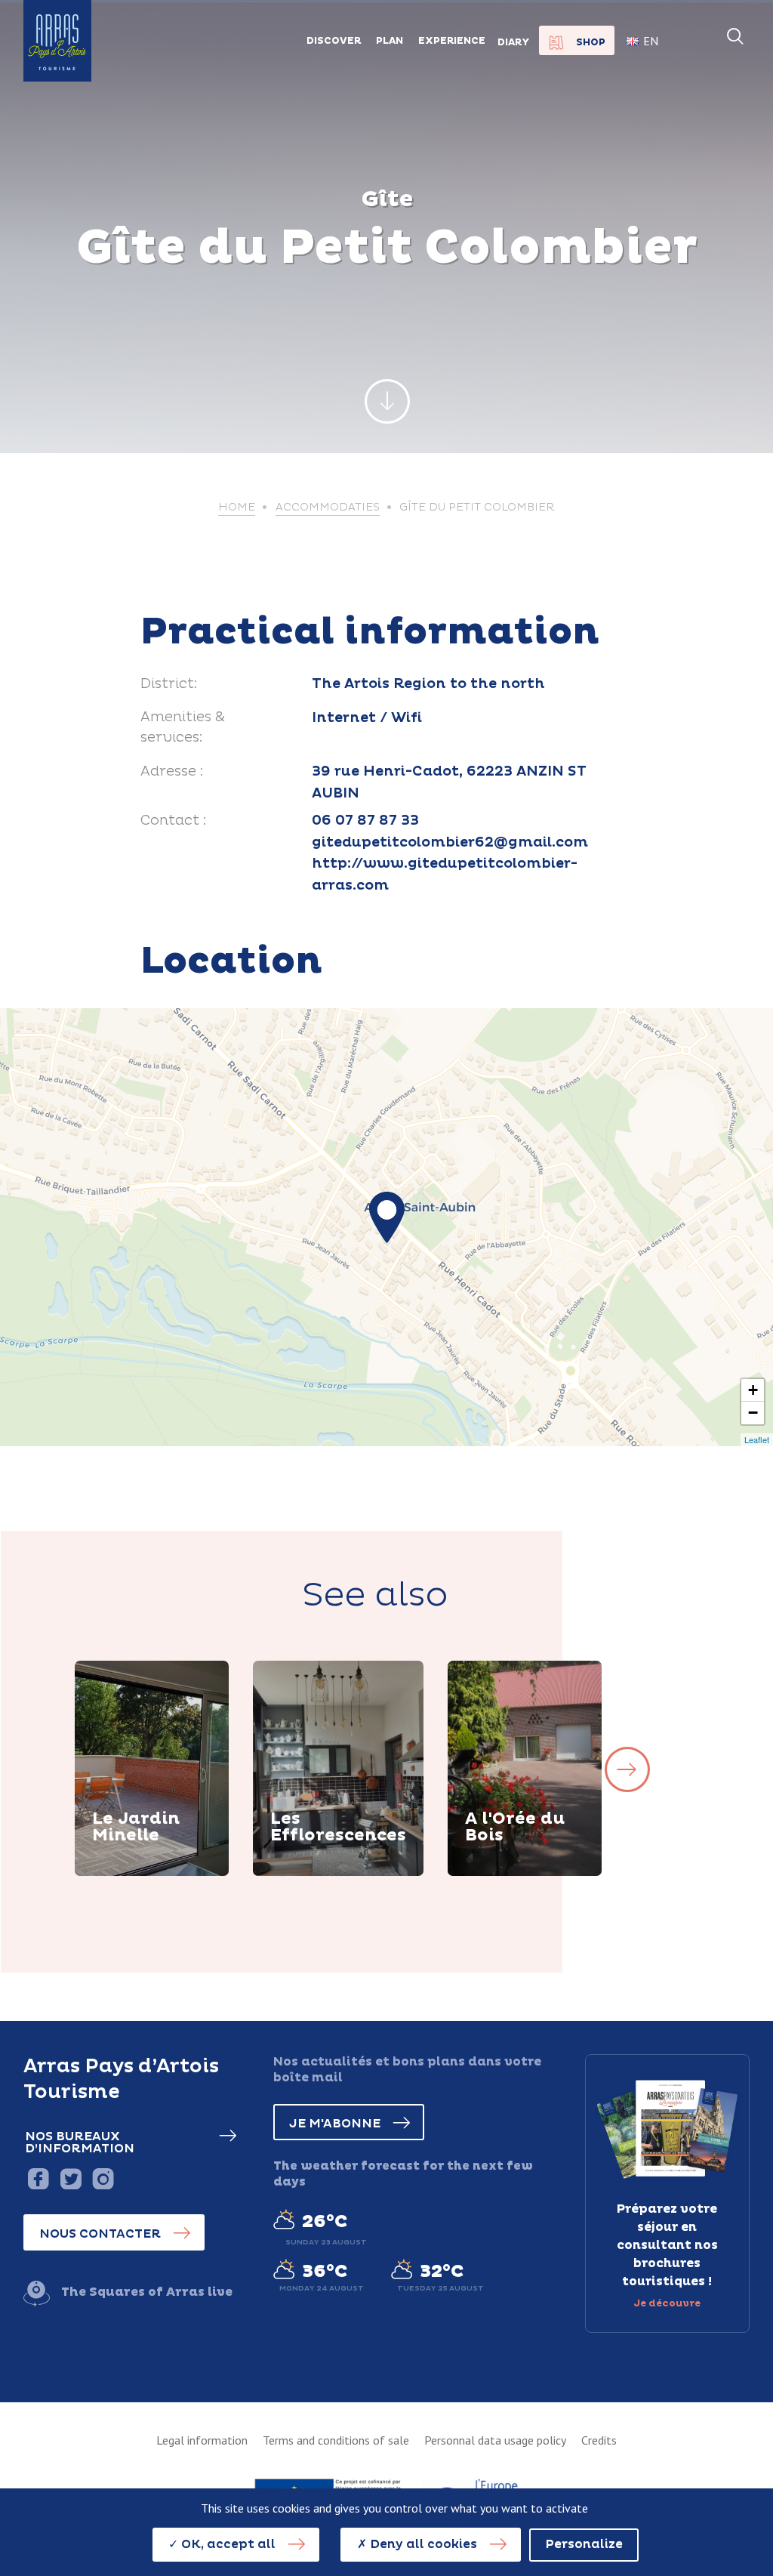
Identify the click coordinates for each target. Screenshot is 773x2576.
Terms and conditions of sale (336, 2440)
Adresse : (172, 771)
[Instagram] (103, 2178)
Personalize (584, 2544)
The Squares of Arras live (147, 2292)
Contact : (173, 821)
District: (169, 684)
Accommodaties (328, 507)
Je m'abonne (335, 2124)
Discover (139, 1874)
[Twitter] (71, 2178)
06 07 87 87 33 (365, 821)
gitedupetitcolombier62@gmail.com (450, 842)
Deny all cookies (422, 2544)
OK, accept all (227, 2544)
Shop (591, 42)
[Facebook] (38, 2178)
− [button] (753, 1413)
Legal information (202, 2440)
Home (237, 507)
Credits (599, 2440)
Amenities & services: (183, 728)
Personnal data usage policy (495, 2440)
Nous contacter (100, 2234)
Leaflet (757, 1439)
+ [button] (753, 1390)
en (651, 41)
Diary (514, 42)
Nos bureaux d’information (80, 2143)
